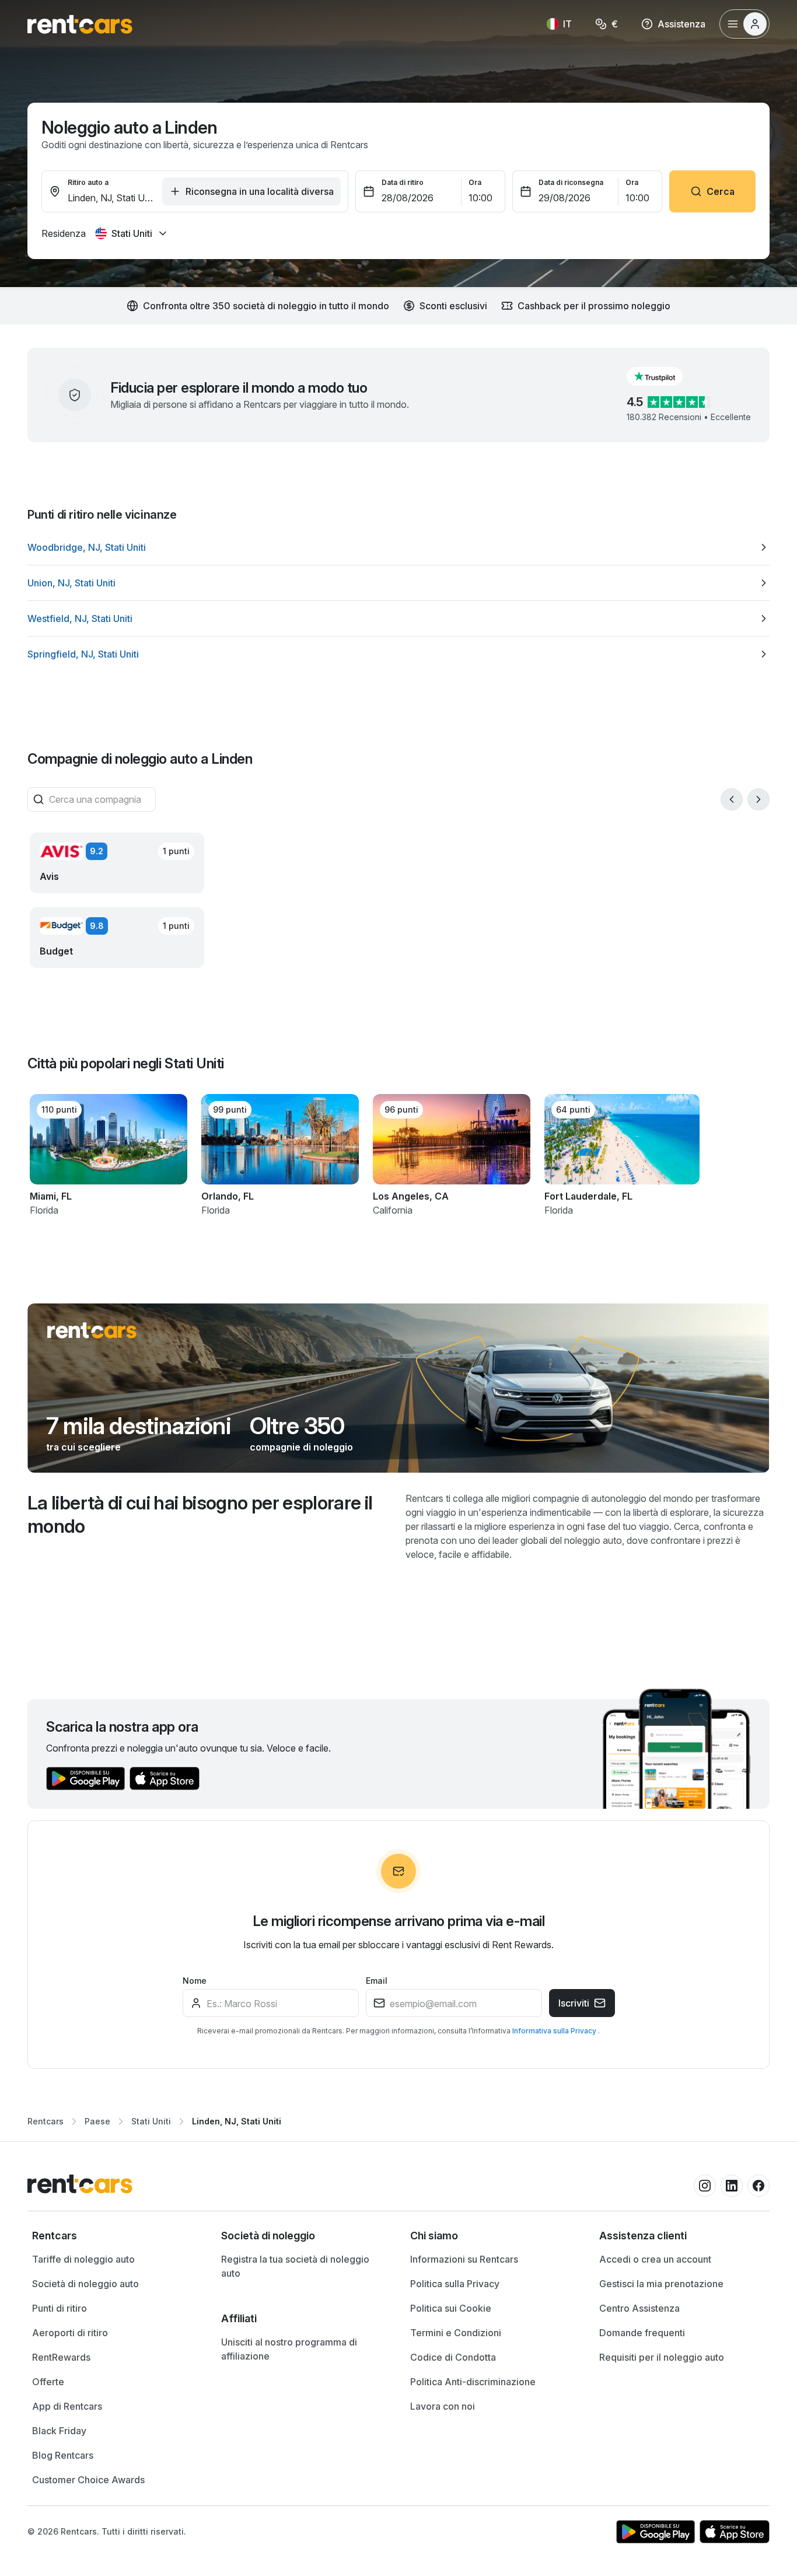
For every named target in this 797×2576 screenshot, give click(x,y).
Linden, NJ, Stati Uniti (237, 2121)
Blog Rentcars (63, 2455)
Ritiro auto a (88, 182)
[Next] (758, 799)
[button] (664, 376)
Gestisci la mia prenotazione (661, 2284)
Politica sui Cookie (451, 2308)
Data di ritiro (403, 182)
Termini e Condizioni (456, 2333)
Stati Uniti (151, 2121)
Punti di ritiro (60, 2308)
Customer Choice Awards (88, 2480)
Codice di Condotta (453, 2357)
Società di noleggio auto (85, 2284)
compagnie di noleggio (301, 1447)
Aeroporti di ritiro (70, 2333)
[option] (398, 547)
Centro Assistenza (639, 2308)
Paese (97, 2121)
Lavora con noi (443, 2406)
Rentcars (46, 2121)
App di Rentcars (67, 2406)
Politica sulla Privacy (455, 2284)
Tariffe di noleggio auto (83, 2259)
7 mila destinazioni (139, 1426)
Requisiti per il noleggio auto (662, 2357)
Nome (195, 1981)
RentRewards (61, 2357)
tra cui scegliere (83, 1447)
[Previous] (732, 799)
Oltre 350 (297, 1426)
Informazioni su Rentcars (464, 2259)
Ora (475, 182)
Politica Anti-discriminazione (473, 2382)
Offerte (48, 2382)
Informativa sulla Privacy (555, 2031)
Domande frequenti (642, 2333)
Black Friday (59, 2431)
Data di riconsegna (571, 182)
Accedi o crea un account (655, 2259)
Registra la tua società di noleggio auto (295, 2266)
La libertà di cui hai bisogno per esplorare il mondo (200, 1514)
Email (377, 1981)
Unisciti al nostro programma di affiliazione (289, 2349)
